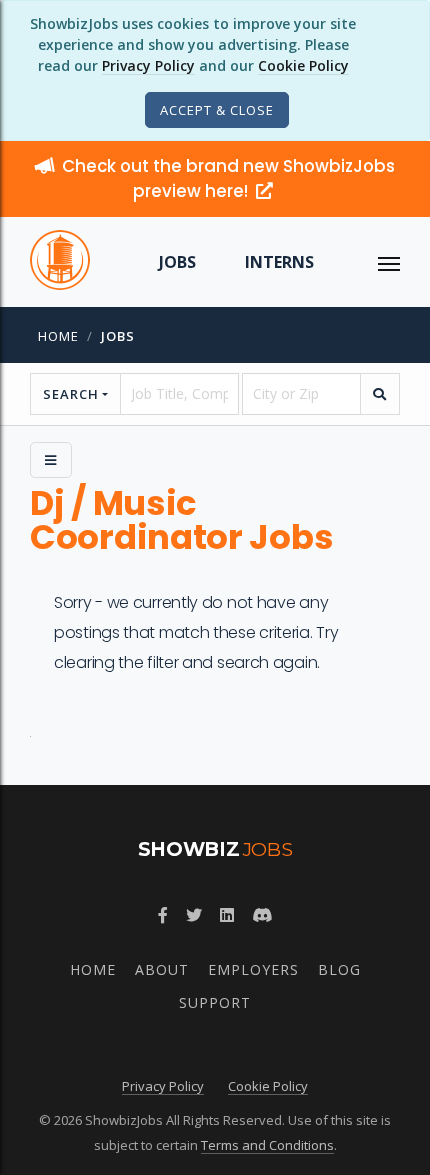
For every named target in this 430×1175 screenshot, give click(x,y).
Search (71, 394)
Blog (339, 969)
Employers (253, 969)
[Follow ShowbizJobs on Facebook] (163, 915)
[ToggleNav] (389, 262)
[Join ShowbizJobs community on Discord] (262, 915)
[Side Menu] (51, 460)
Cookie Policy (303, 65)
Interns (279, 262)
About (162, 969)
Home (58, 336)
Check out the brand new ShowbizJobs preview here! (228, 178)
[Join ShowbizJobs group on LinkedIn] (227, 915)
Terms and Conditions (267, 1145)
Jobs (177, 262)
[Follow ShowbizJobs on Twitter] (194, 915)
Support (215, 1002)
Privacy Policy (148, 65)
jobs (118, 336)
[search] (380, 394)
